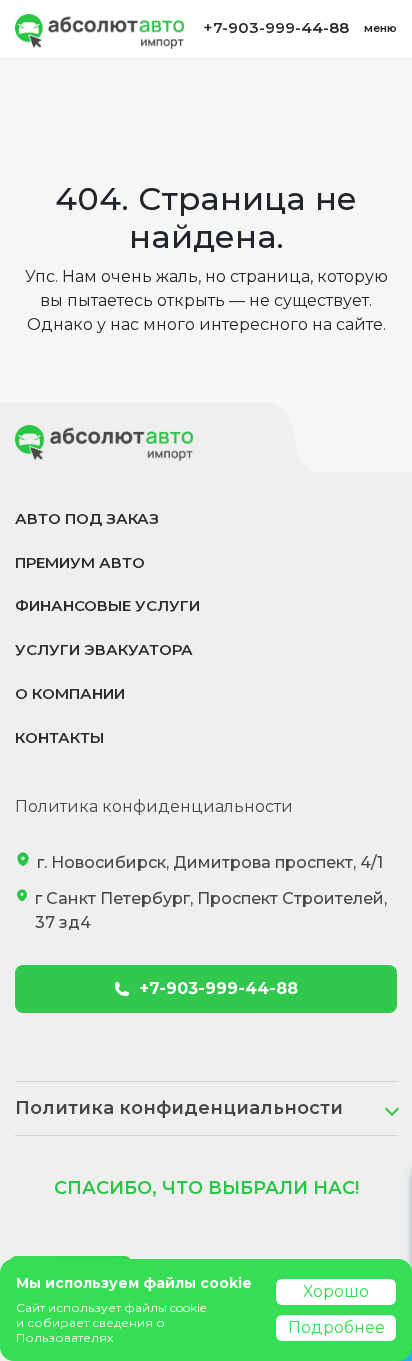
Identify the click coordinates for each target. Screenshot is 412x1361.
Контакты (59, 737)
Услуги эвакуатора (104, 649)
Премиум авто (80, 562)
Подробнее (336, 1327)
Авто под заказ (87, 518)
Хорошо (336, 1291)
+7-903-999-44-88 (276, 27)
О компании (70, 693)
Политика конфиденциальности (154, 806)
